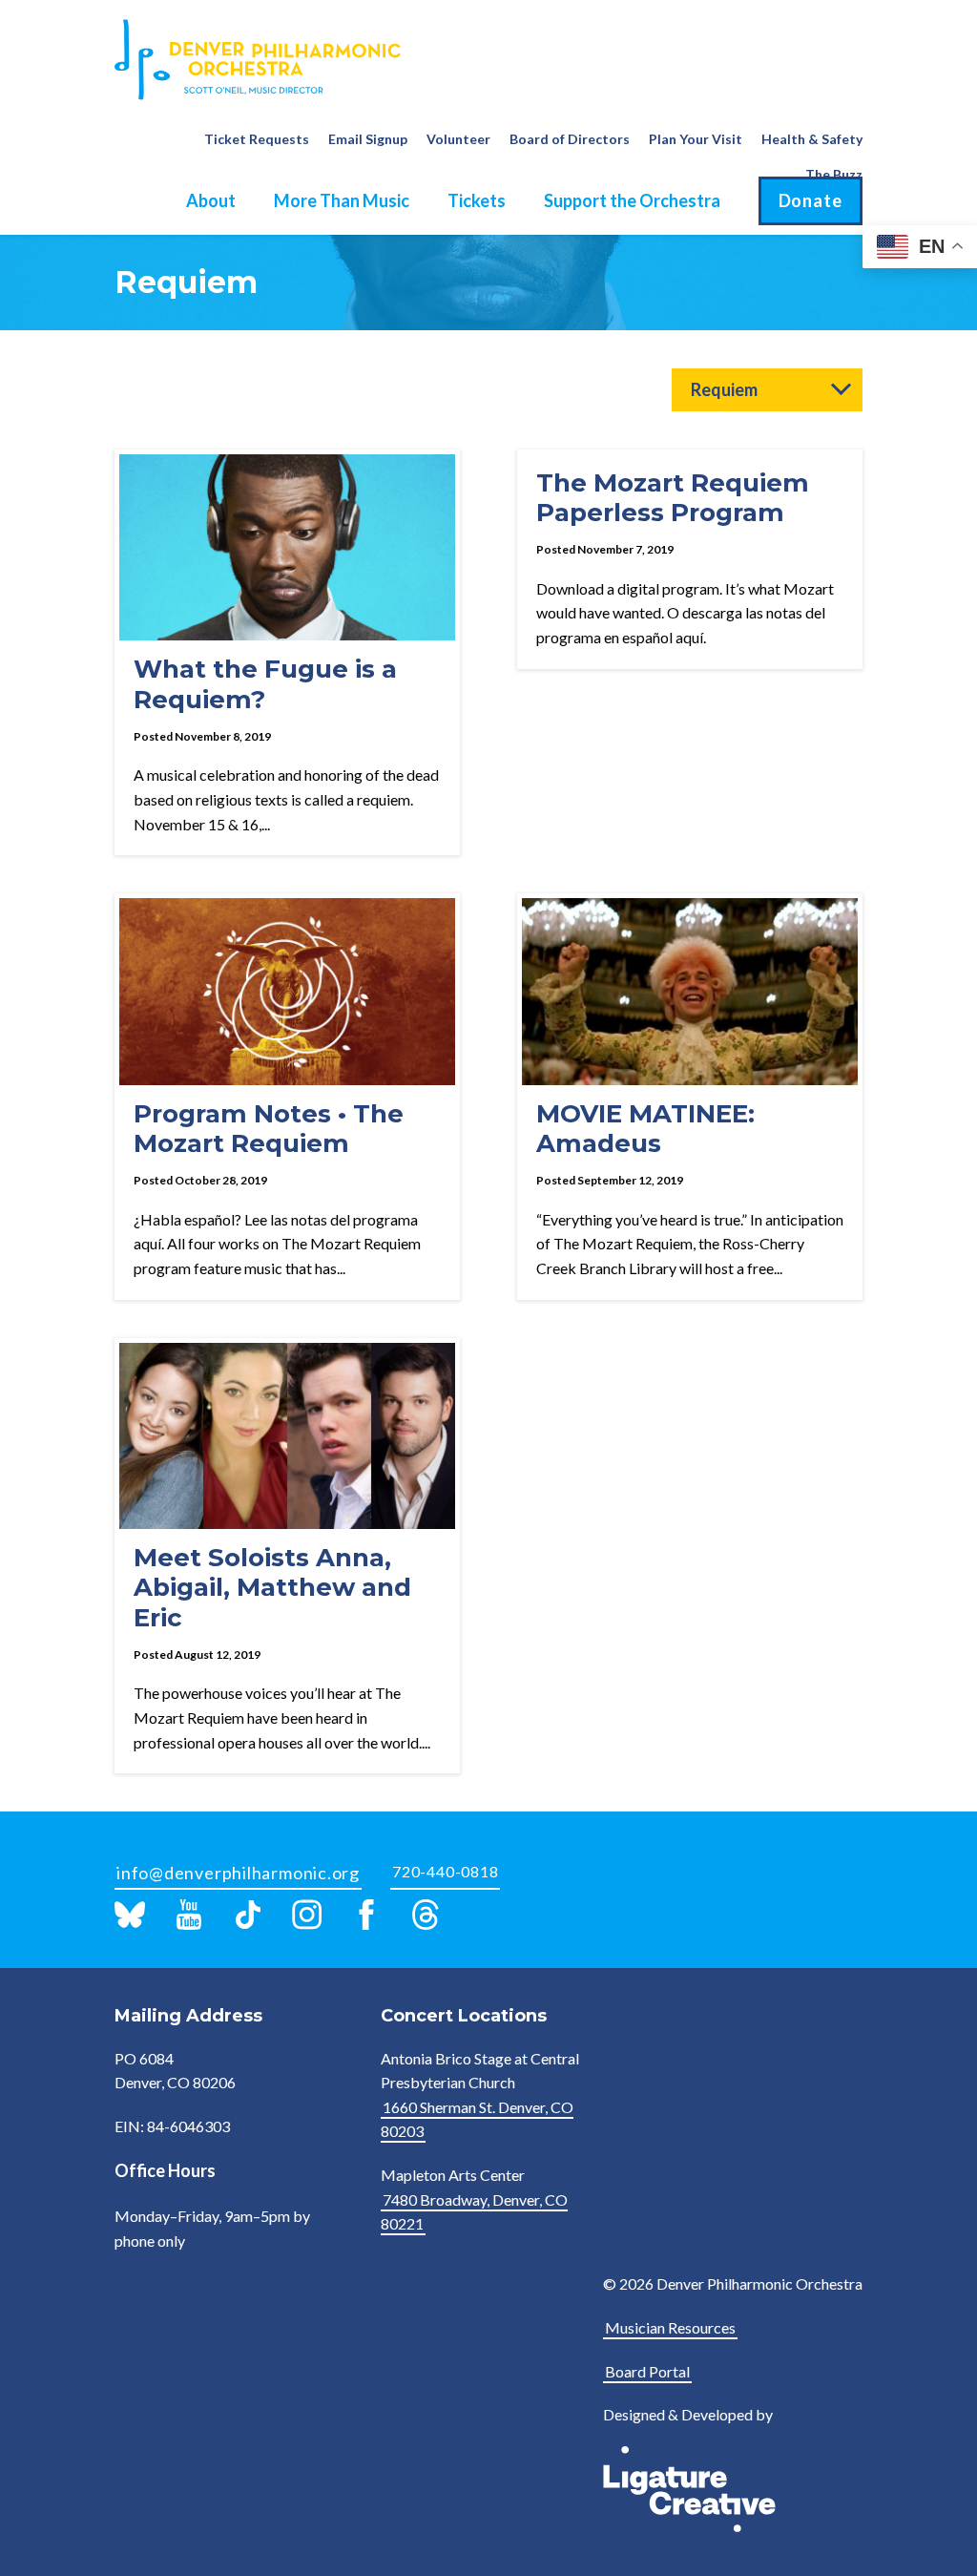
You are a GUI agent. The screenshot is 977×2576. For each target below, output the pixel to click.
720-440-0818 (445, 1871)
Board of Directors (570, 139)
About (211, 200)
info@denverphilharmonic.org (238, 1873)
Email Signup (368, 139)
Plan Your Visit (696, 139)
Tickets (477, 200)
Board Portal (647, 2371)
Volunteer (458, 139)
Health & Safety (812, 139)
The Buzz (834, 174)
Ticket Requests (257, 139)
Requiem (724, 389)
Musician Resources (670, 2327)
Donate (811, 200)
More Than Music (342, 200)
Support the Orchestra (632, 200)
